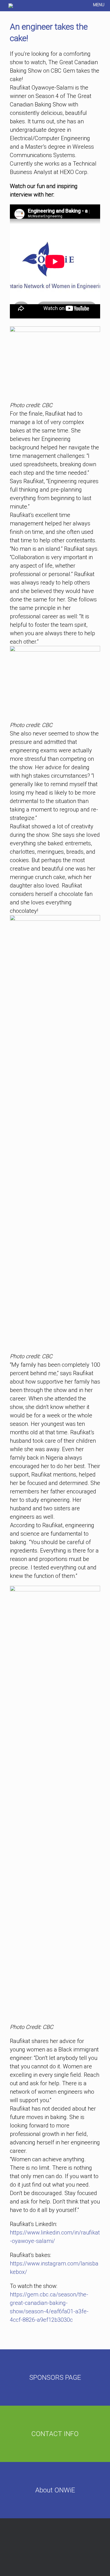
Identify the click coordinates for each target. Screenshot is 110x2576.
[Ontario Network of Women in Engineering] (11, 6)
